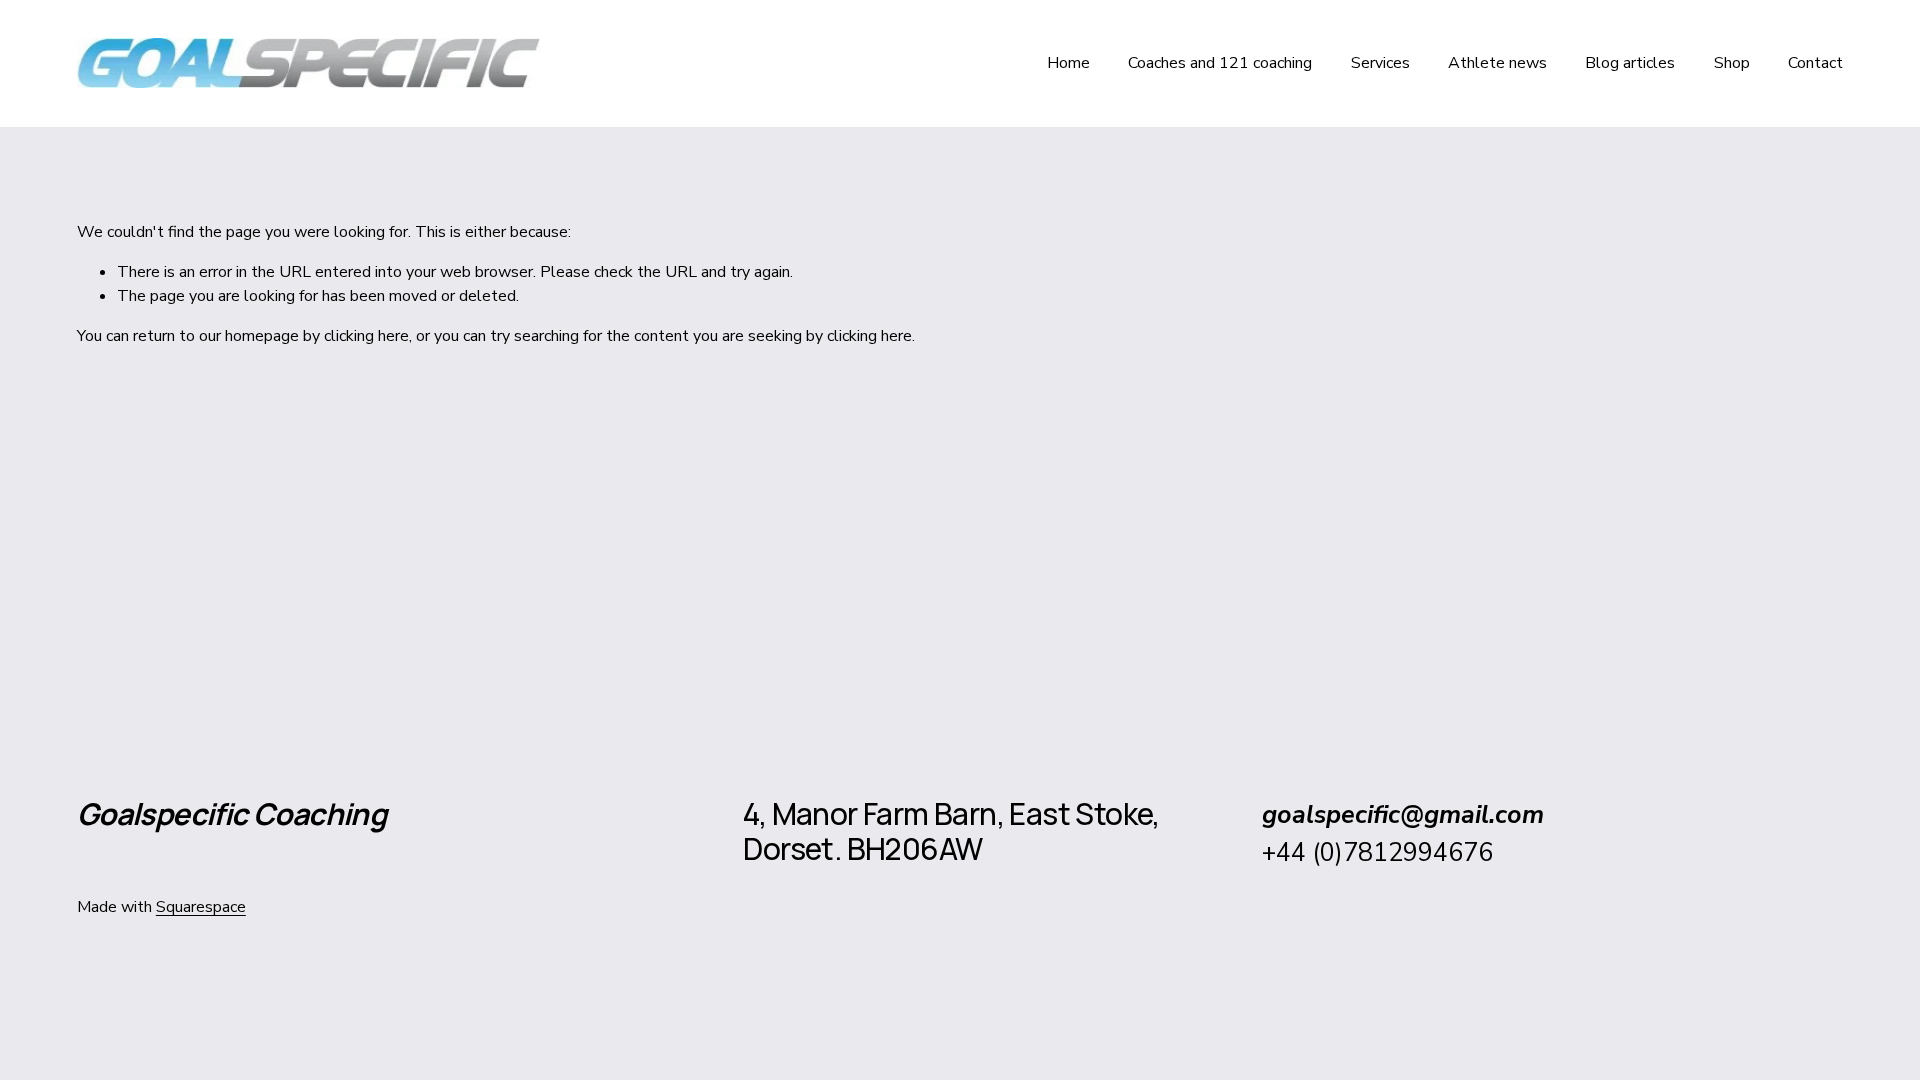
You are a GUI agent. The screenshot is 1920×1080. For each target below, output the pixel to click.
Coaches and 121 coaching (1220, 63)
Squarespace (201, 907)
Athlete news (1497, 63)
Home (1068, 63)
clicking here (366, 336)
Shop (1732, 63)
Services (1380, 63)
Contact (1815, 63)
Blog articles (1630, 63)
